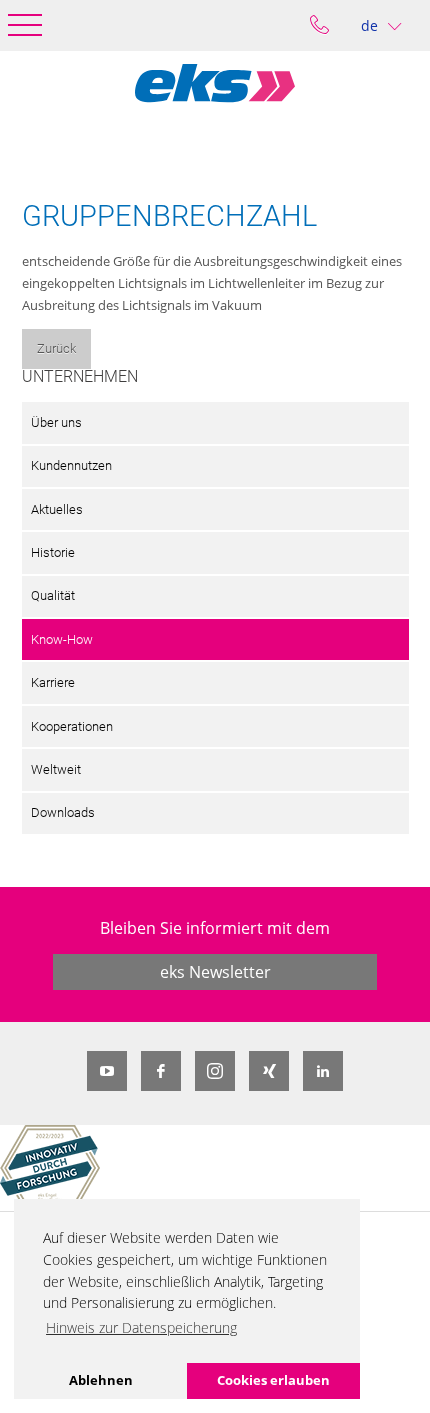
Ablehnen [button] (101, 1380)
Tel (319, 25)
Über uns (56, 422)
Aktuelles (57, 509)
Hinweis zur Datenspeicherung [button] (141, 1327)
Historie (53, 552)
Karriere (53, 682)
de (369, 25)
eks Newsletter (215, 972)
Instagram (215, 1071)
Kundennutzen (71, 465)
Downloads (63, 812)
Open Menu (25, 25)
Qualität (53, 595)
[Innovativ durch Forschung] (50, 1168)
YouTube (107, 1071)
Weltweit (56, 769)
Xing (269, 1071)
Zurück (56, 348)
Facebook (161, 1071)
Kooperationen (72, 726)
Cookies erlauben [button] (273, 1380)
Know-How (62, 639)
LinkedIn (323, 1071)
